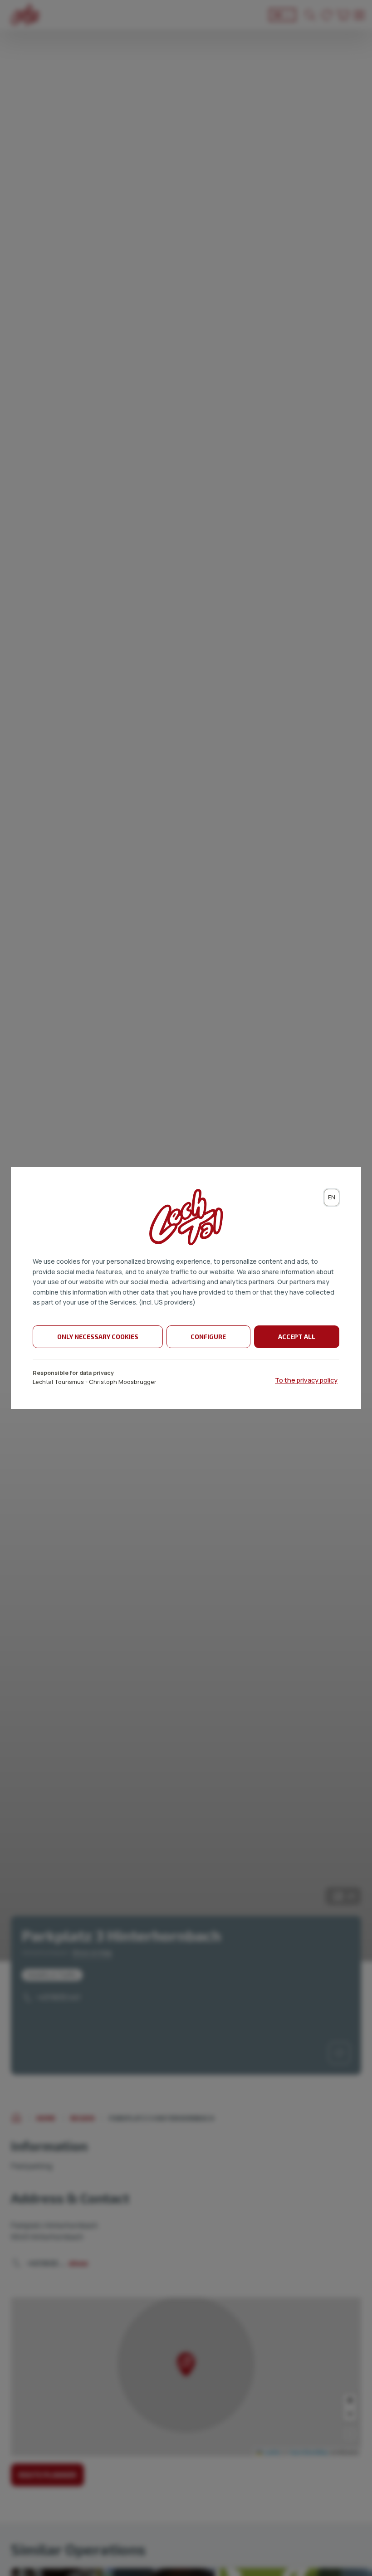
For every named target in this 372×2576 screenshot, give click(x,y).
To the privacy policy (306, 1380)
